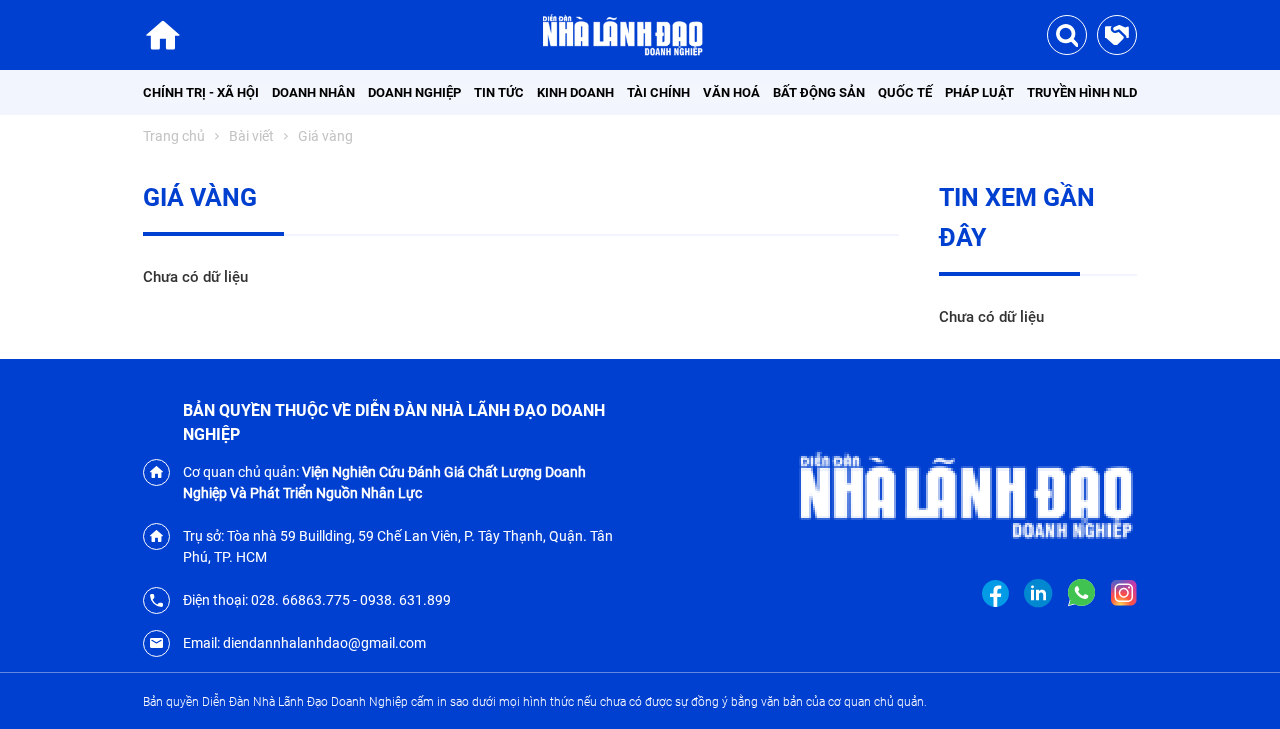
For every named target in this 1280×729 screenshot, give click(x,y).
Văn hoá (731, 92)
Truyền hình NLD (1082, 92)
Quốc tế (905, 92)
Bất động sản (819, 92)
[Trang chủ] (163, 35)
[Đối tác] (1117, 35)
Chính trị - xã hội (201, 92)
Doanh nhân (313, 92)
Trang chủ (174, 136)
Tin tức (499, 92)
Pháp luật (979, 92)
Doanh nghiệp (414, 92)
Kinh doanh (575, 92)
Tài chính (658, 92)
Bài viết (251, 136)
